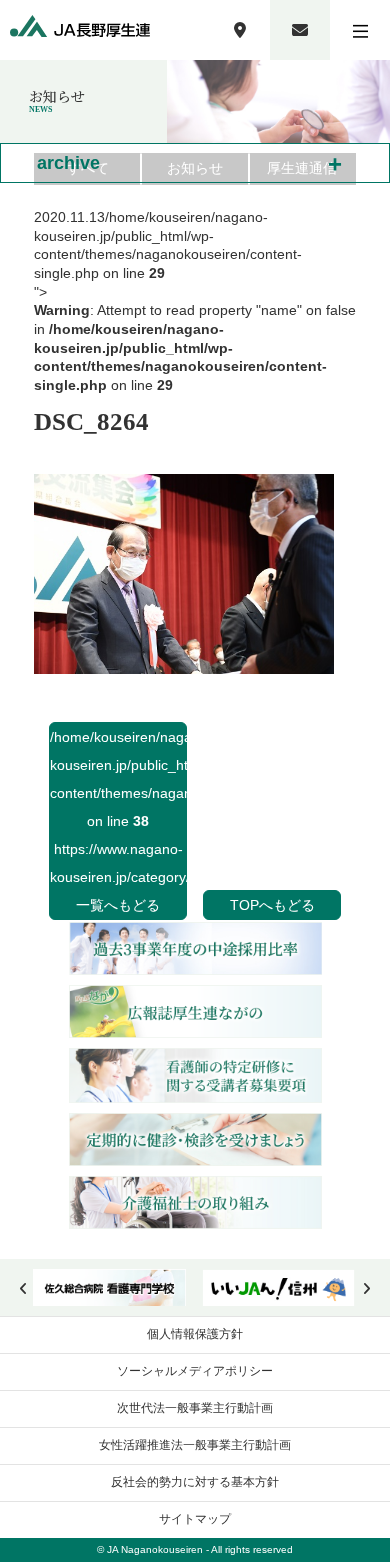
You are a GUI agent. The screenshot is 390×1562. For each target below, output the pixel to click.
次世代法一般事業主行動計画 (195, 1408)
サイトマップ (195, 1519)
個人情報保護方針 (195, 1334)
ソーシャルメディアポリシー (195, 1371)
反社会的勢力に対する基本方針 (195, 1482)
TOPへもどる (272, 905)
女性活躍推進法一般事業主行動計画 (195, 1445)
